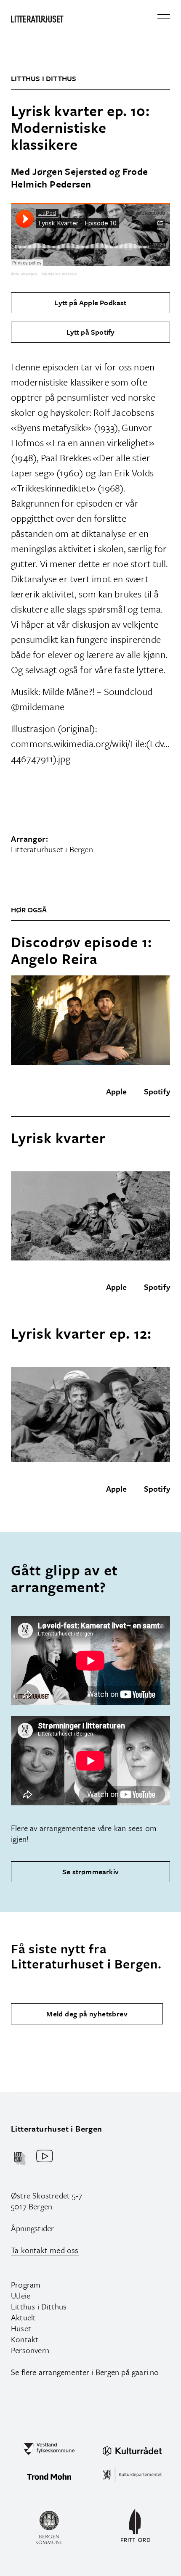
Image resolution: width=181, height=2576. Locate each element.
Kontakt (25, 2339)
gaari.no (145, 2372)
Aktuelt (23, 2317)
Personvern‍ (30, 2350)
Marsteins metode (59, 274)
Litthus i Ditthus (39, 2306)
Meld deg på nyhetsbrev (87, 2014)
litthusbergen (24, 274)
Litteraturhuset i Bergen (57, 2128)
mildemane (42, 707)
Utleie (21, 2295)
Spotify (157, 1091)
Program (26, 2284)
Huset (21, 2328)
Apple (117, 1091)
